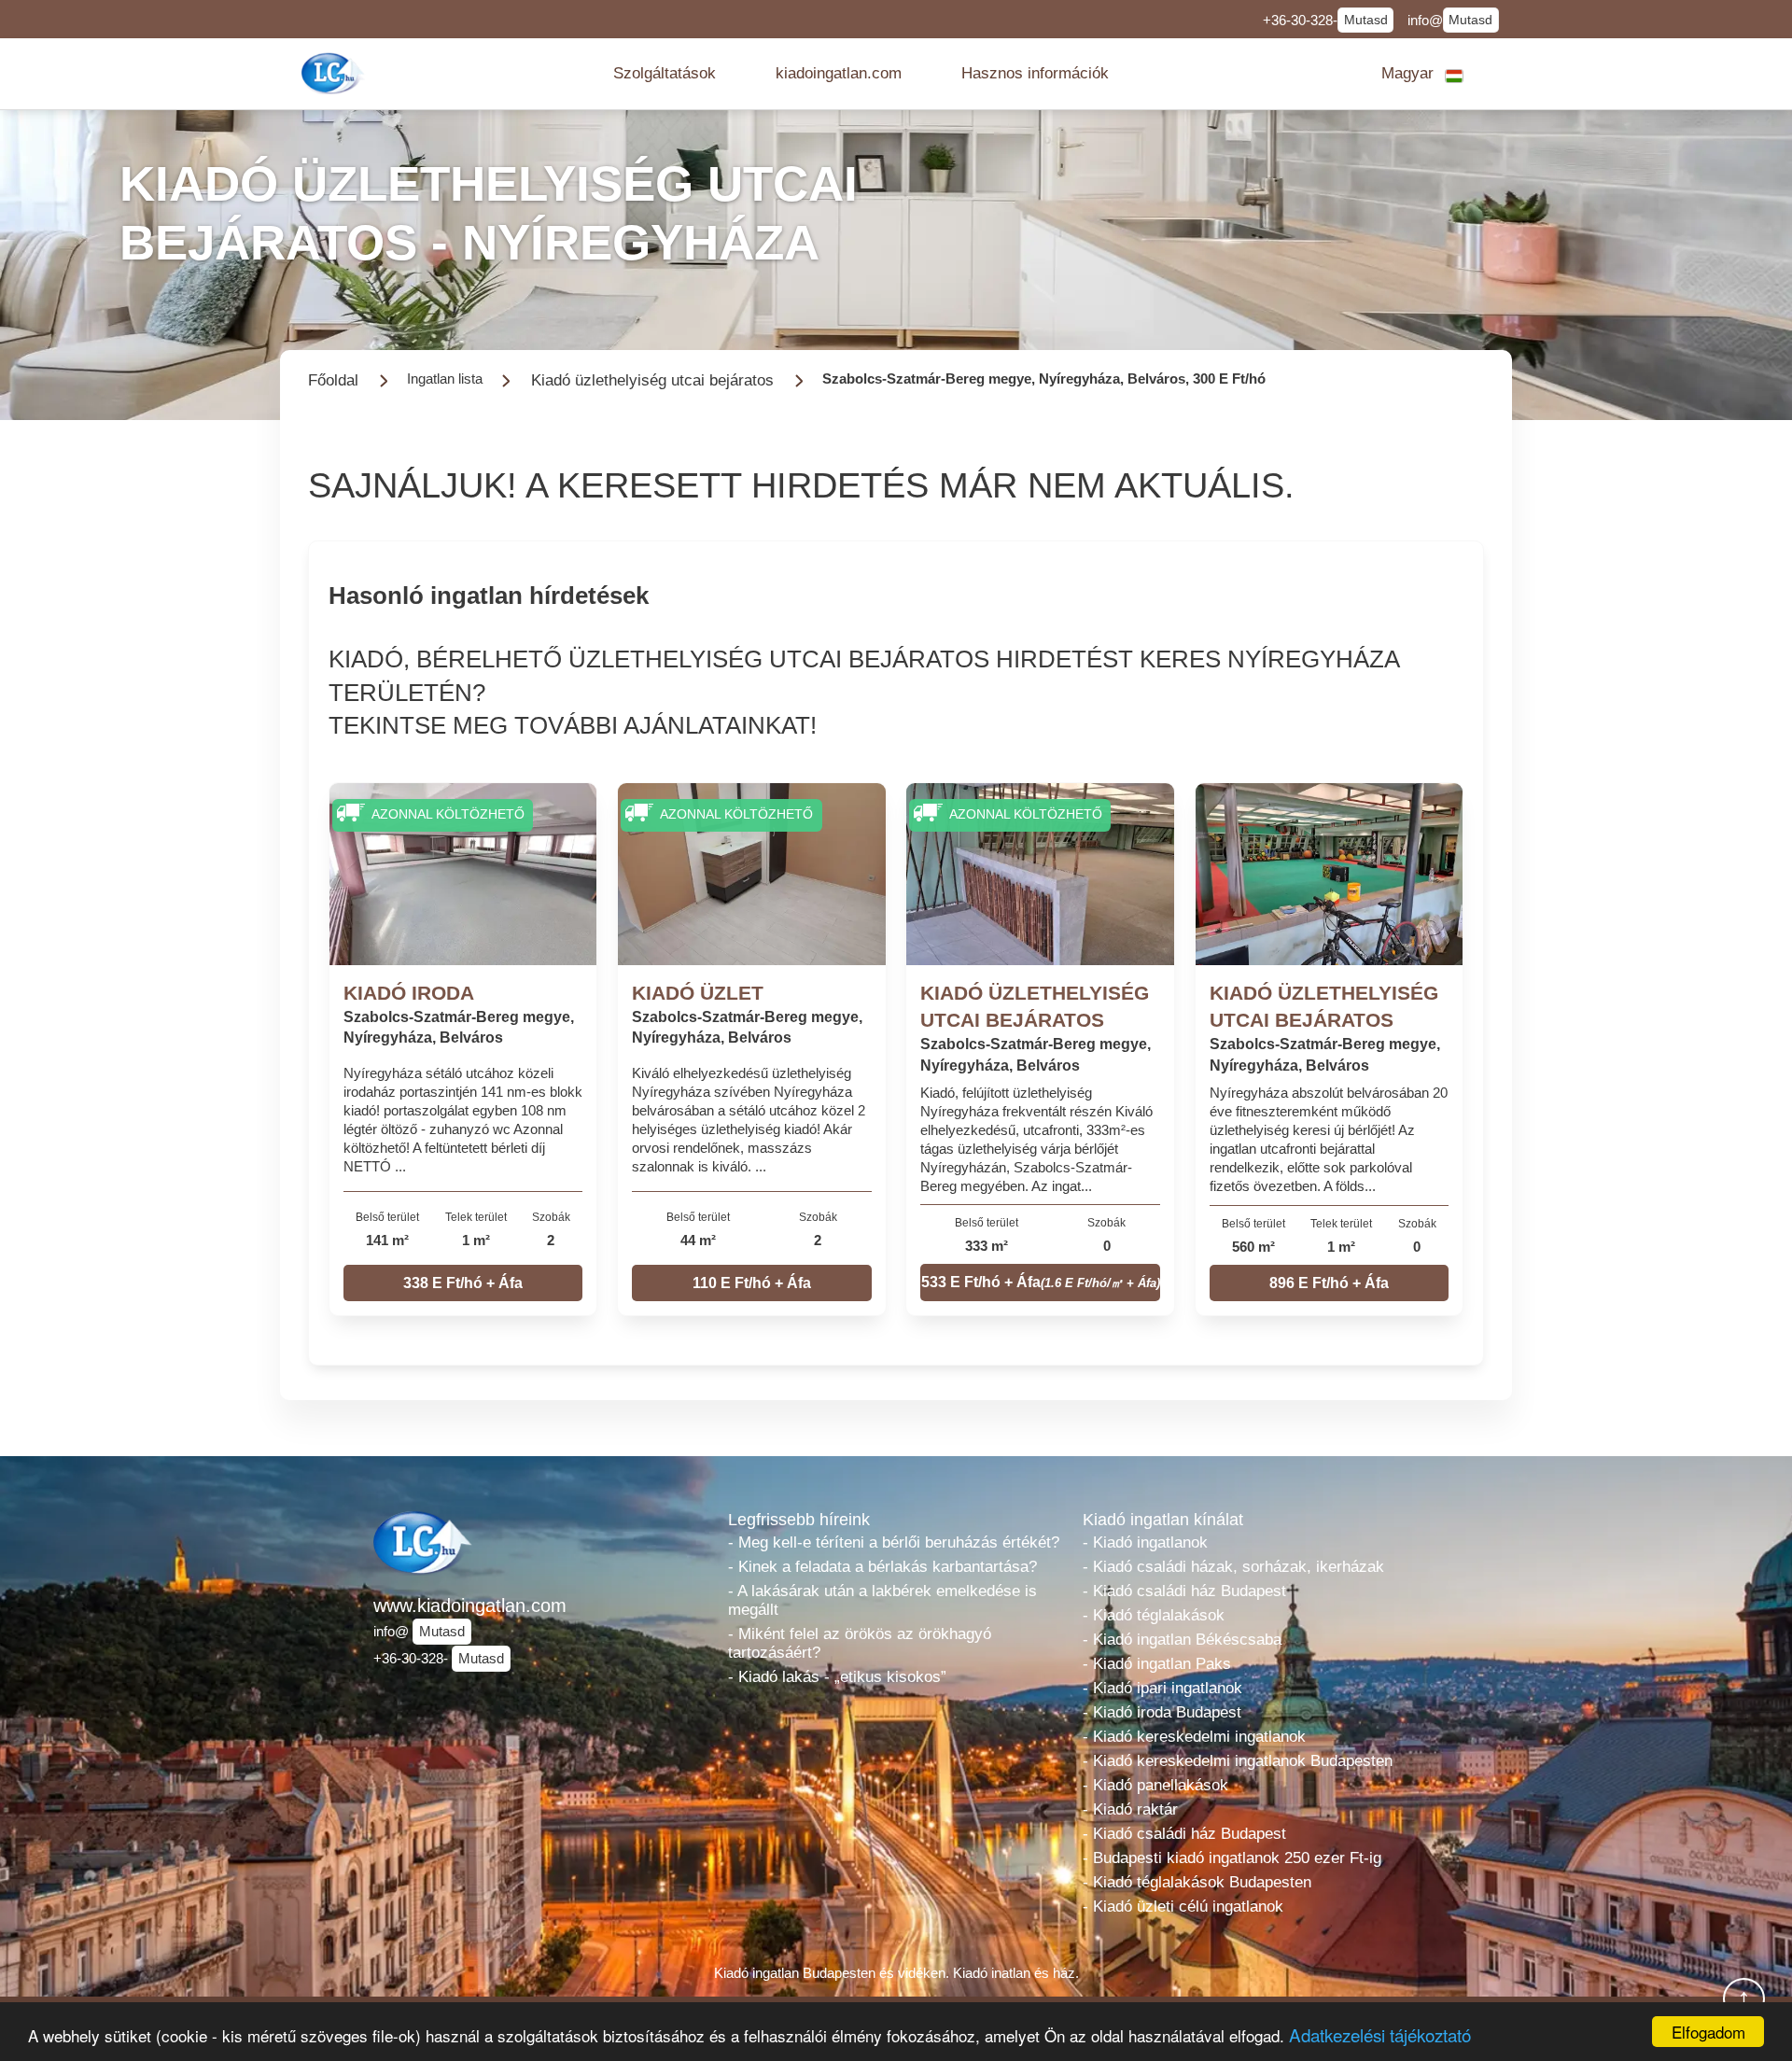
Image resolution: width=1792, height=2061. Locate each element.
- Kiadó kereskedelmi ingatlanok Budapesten (1238, 1761)
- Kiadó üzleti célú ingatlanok (1183, 1907)
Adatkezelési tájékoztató (1380, 2034)
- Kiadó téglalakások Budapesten (1197, 1882)
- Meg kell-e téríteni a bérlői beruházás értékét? (894, 1542)
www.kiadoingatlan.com (470, 1605)
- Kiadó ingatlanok (1145, 1542)
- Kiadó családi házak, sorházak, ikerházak (1233, 1567)
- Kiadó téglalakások (1154, 1615)
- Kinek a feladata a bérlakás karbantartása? (882, 1567)
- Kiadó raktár (1130, 1809)
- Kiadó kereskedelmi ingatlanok (1194, 1737)
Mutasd (1366, 20)
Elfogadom (1708, 2032)
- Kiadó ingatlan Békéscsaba (1182, 1640)
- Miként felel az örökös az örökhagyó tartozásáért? (860, 1643)
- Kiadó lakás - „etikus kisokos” (837, 1677)
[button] (665, 74)
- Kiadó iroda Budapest (1162, 1712)
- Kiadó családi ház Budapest (1184, 1591)
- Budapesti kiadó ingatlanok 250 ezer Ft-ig (1232, 1858)
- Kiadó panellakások (1155, 1785)
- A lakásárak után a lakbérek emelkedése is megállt (882, 1600)
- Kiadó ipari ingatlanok (1162, 1688)
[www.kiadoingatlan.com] (335, 73)
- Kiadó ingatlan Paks (1157, 1664)
